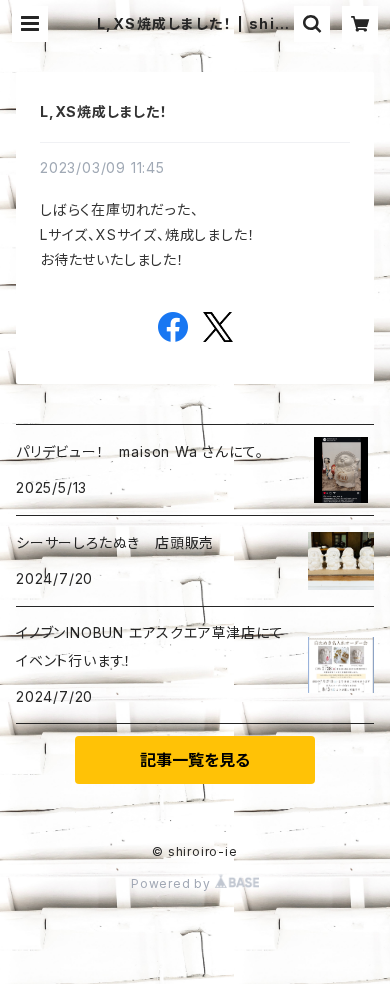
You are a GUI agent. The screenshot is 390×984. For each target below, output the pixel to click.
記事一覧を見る (195, 760)
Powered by (173, 883)
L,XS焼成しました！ (104, 111)
